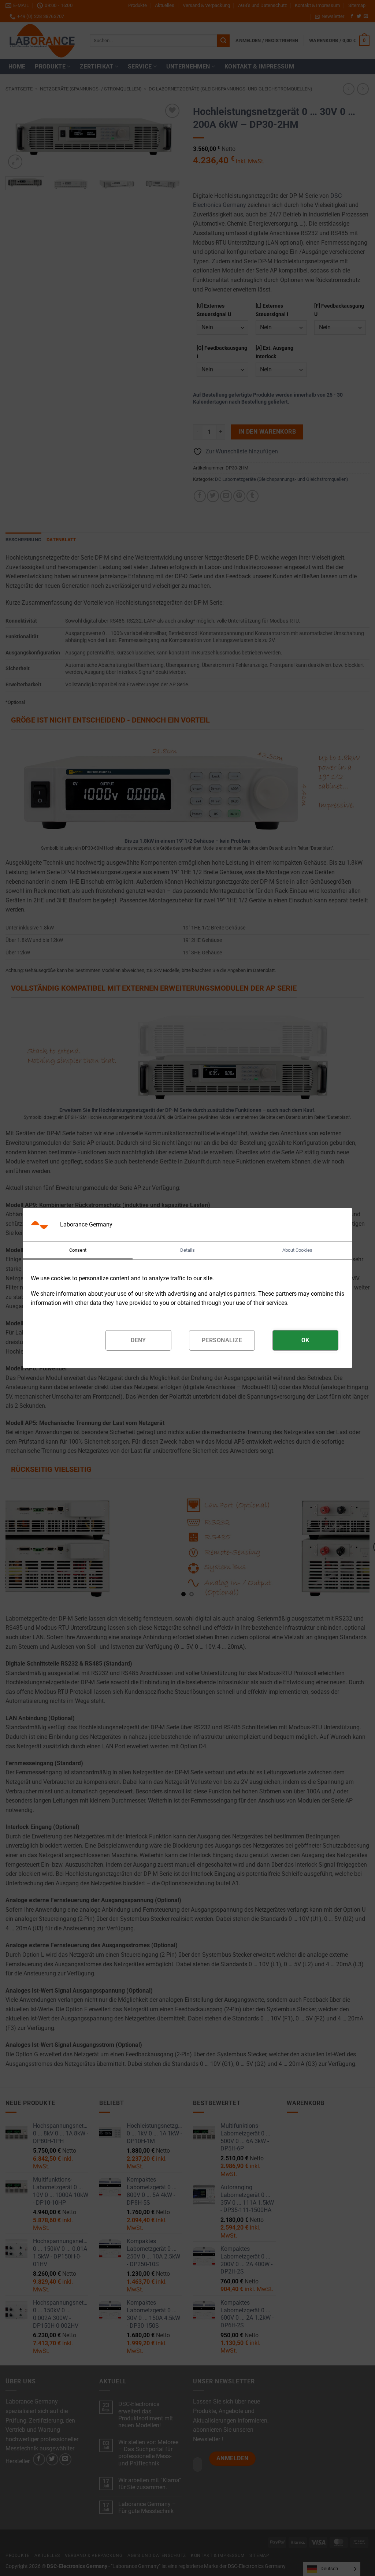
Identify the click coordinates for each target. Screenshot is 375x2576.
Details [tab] (187, 1250)
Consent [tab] (78, 1250)
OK (305, 1340)
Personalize (222, 1340)
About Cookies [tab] (297, 1250)
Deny (138, 1340)
